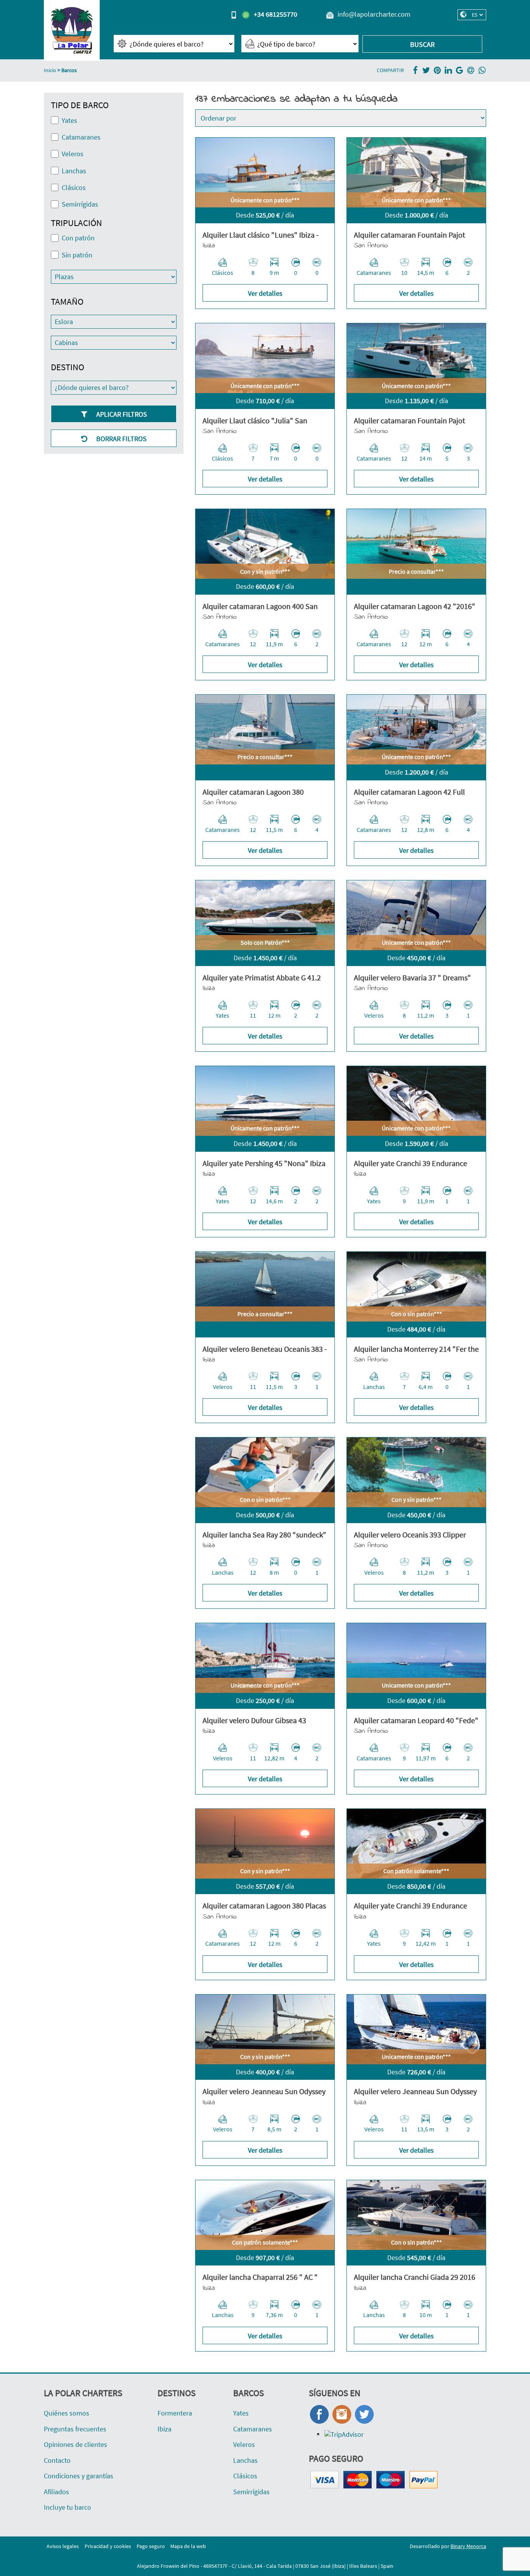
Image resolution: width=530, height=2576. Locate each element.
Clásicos (245, 2476)
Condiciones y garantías (79, 2476)
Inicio (50, 70)
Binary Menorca (468, 2546)
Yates (241, 2413)
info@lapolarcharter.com (374, 14)
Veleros (244, 2444)
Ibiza (165, 2429)
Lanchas (245, 2460)
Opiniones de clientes (75, 2444)
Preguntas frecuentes (75, 2429)
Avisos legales (63, 2546)
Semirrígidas (251, 2492)
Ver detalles (265, 293)
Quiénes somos (67, 2413)
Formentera (175, 2413)
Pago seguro (151, 2546)
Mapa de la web (188, 2546)
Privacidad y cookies (108, 2546)
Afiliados (56, 2492)
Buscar (422, 44)
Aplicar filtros (121, 414)
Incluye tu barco (68, 2507)
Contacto (57, 2460)
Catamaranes (253, 2429)
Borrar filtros (121, 439)
